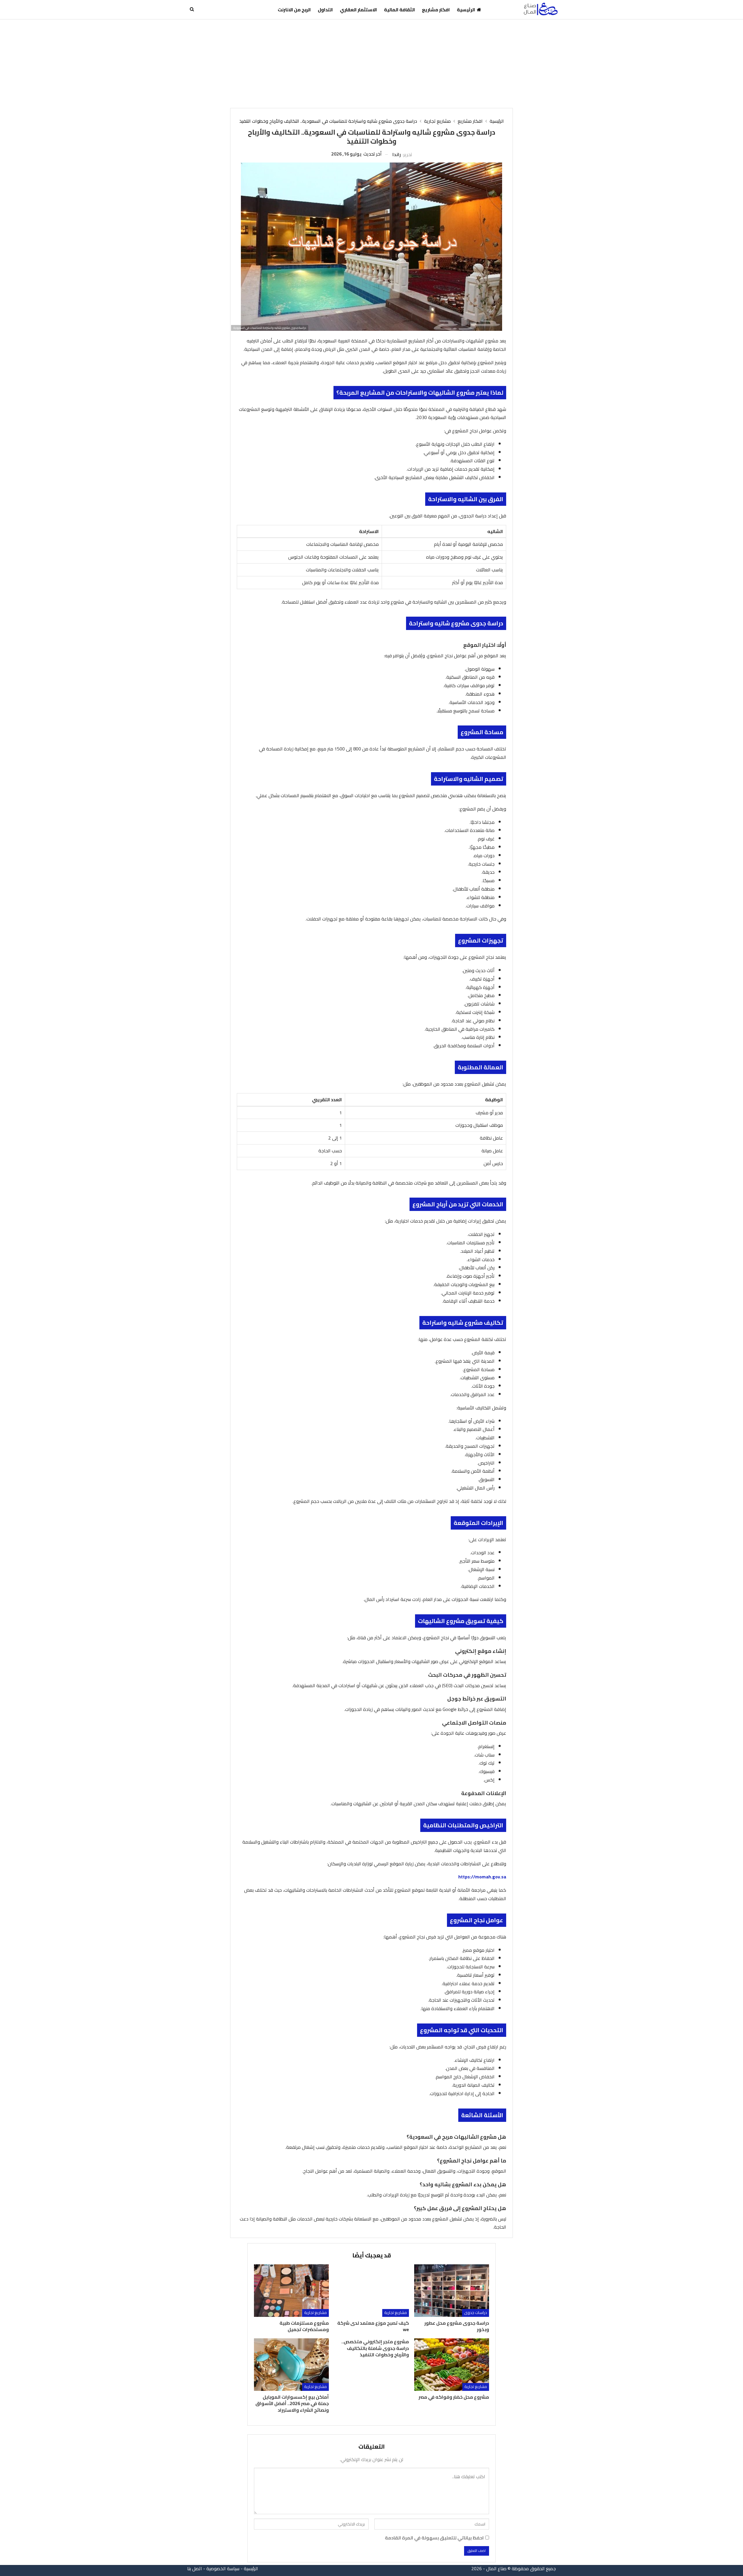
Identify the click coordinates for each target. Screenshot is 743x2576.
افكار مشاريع (436, 10)
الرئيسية (466, 10)
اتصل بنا (195, 2568)
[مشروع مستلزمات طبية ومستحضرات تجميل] (291, 2291)
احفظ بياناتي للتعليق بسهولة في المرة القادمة (434, 2538)
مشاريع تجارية (396, 2313)
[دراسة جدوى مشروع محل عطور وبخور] (452, 2291)
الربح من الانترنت (294, 10)
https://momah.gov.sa (482, 1877)
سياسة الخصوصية (223, 2568)
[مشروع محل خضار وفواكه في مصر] (452, 2365)
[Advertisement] (371, 63)
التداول (325, 10)
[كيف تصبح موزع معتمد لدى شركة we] (371, 2291)
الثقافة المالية (400, 10)
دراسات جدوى (476, 2313)
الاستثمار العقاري (358, 10)
